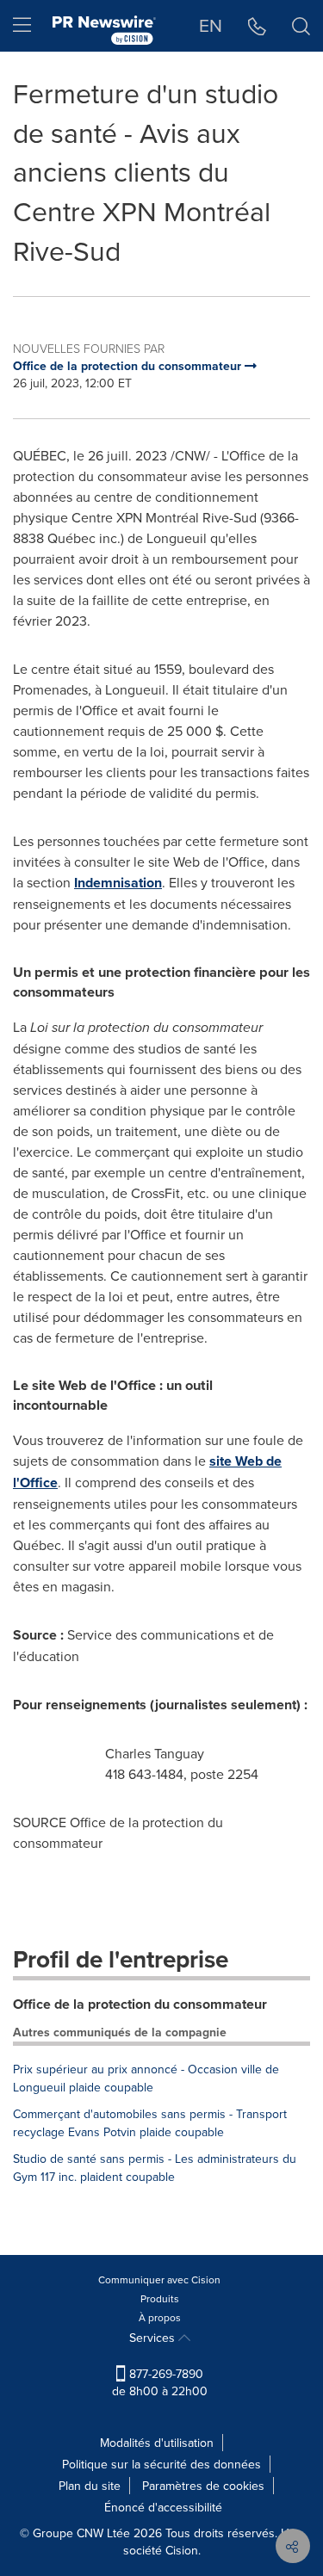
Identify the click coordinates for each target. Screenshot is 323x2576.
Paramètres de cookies (203, 2486)
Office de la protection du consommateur (140, 2004)
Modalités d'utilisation (157, 2443)
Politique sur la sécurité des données (161, 2464)
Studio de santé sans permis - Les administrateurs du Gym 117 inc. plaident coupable (155, 2168)
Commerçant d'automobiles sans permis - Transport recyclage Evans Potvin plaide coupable (150, 2123)
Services (154, 2338)
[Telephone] (257, 26)
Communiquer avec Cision (159, 2279)
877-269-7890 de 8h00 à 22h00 (160, 2382)
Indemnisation (118, 883)
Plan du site (90, 2486)
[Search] (301, 26)
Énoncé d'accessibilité (163, 2507)
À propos (160, 2317)
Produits (160, 2298)
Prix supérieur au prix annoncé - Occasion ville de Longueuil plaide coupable (146, 2078)
